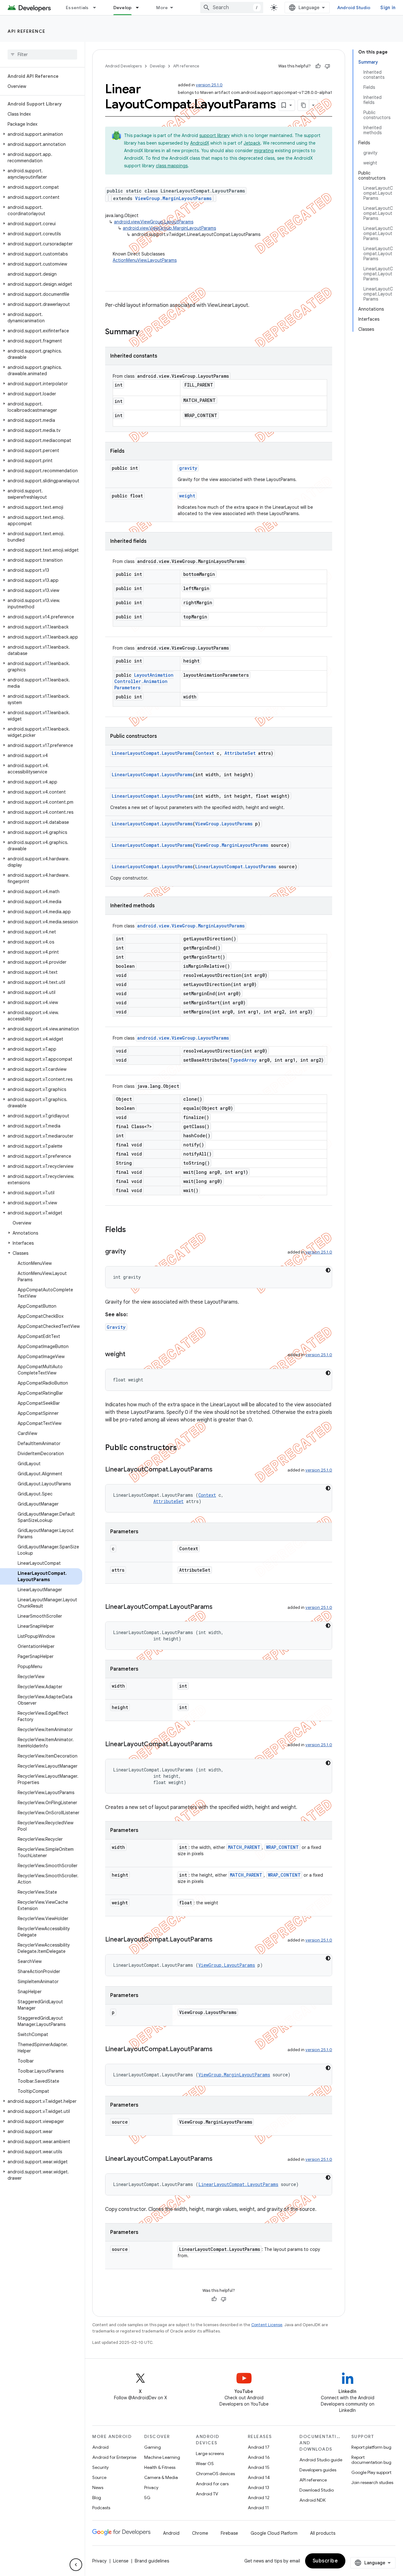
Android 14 (259, 2477)
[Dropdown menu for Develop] (140, 8)
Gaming (153, 2447)
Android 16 (259, 2457)
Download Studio (317, 2490)
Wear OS (205, 2464)
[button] (41, 134)
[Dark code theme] (328, 1270)
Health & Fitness (160, 2467)
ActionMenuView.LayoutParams (145, 260)
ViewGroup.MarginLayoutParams (173, 198)
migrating (264, 151)
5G (147, 2498)
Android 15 (259, 2467)
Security (100, 2467)
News (98, 2487)
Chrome (200, 2533)
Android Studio (354, 8)
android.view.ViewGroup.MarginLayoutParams (169, 228)
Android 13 (258, 2487)
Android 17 (259, 2447)
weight (187, 496)
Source (99, 2477)
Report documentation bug (371, 2460)
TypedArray (243, 1060)
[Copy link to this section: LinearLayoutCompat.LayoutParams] (219, 1470)
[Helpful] (318, 66)
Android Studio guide (321, 2460)
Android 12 (259, 2498)
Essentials (77, 8)
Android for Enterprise (114, 2457)
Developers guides (318, 2470)
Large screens (210, 2453)
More (162, 8)
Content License (267, 2325)
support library (215, 135)
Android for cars (212, 2484)
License (121, 2561)
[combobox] (232, 8)
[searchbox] (42, 55)
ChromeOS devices (215, 2474)
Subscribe (325, 2561)
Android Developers (123, 66)
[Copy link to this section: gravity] (132, 1252)
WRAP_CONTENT (282, 1847)
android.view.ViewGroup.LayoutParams (154, 222)
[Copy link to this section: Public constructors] (183, 1448)
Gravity (116, 1327)
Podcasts (101, 2508)
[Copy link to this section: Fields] (132, 1230)
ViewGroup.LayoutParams (224, 824)
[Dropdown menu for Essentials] (97, 8)
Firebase (229, 2533)
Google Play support (371, 2472)
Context (205, 753)
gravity (188, 468)
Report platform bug (371, 2447)
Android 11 (258, 2508)
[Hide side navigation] (76, 2565)
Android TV (207, 2494)
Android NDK (312, 2500)
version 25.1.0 (209, 85)
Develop (123, 8)
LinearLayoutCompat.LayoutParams (152, 753)
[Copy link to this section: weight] (132, 1355)
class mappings (172, 166)
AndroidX (200, 143)
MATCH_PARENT (244, 1847)
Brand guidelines (152, 2561)
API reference (27, 31)
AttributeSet (240, 753)
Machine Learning (162, 2457)
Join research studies (372, 2482)
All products (323, 2533)
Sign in (388, 8)
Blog (97, 2498)
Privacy (151, 2487)
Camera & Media (161, 2477)
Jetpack (252, 143)
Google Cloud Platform (274, 2533)
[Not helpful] (327, 66)
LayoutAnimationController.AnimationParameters (144, 681)
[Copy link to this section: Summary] (146, 332)
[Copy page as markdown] (304, 105)
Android (100, 2447)
